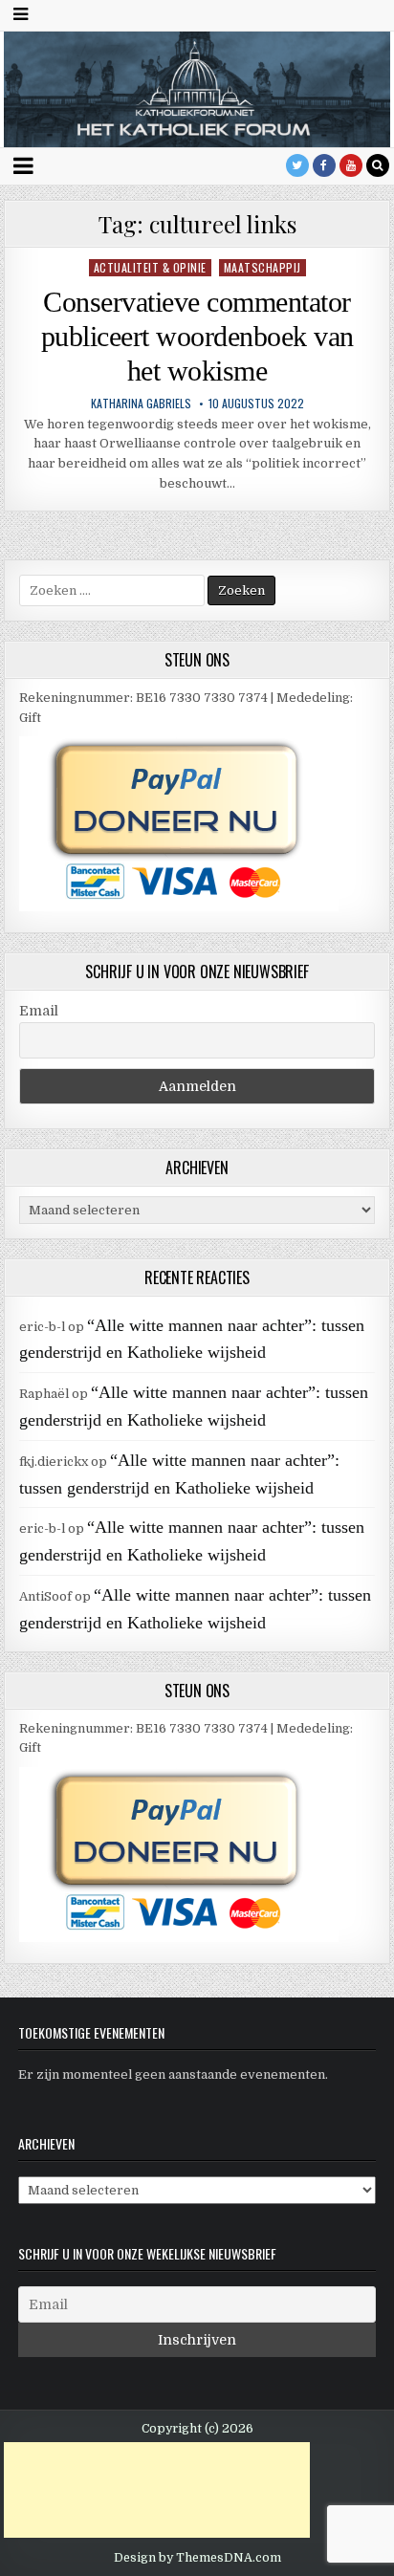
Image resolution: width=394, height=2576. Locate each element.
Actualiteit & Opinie (150, 267)
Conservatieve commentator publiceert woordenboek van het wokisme (197, 336)
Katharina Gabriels (141, 404)
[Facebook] (324, 165)
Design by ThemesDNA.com (197, 2558)
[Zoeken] (378, 165)
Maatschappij (263, 267)
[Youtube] (351, 165)
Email (39, 1011)
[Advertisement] (157, 2490)
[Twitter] (297, 165)
